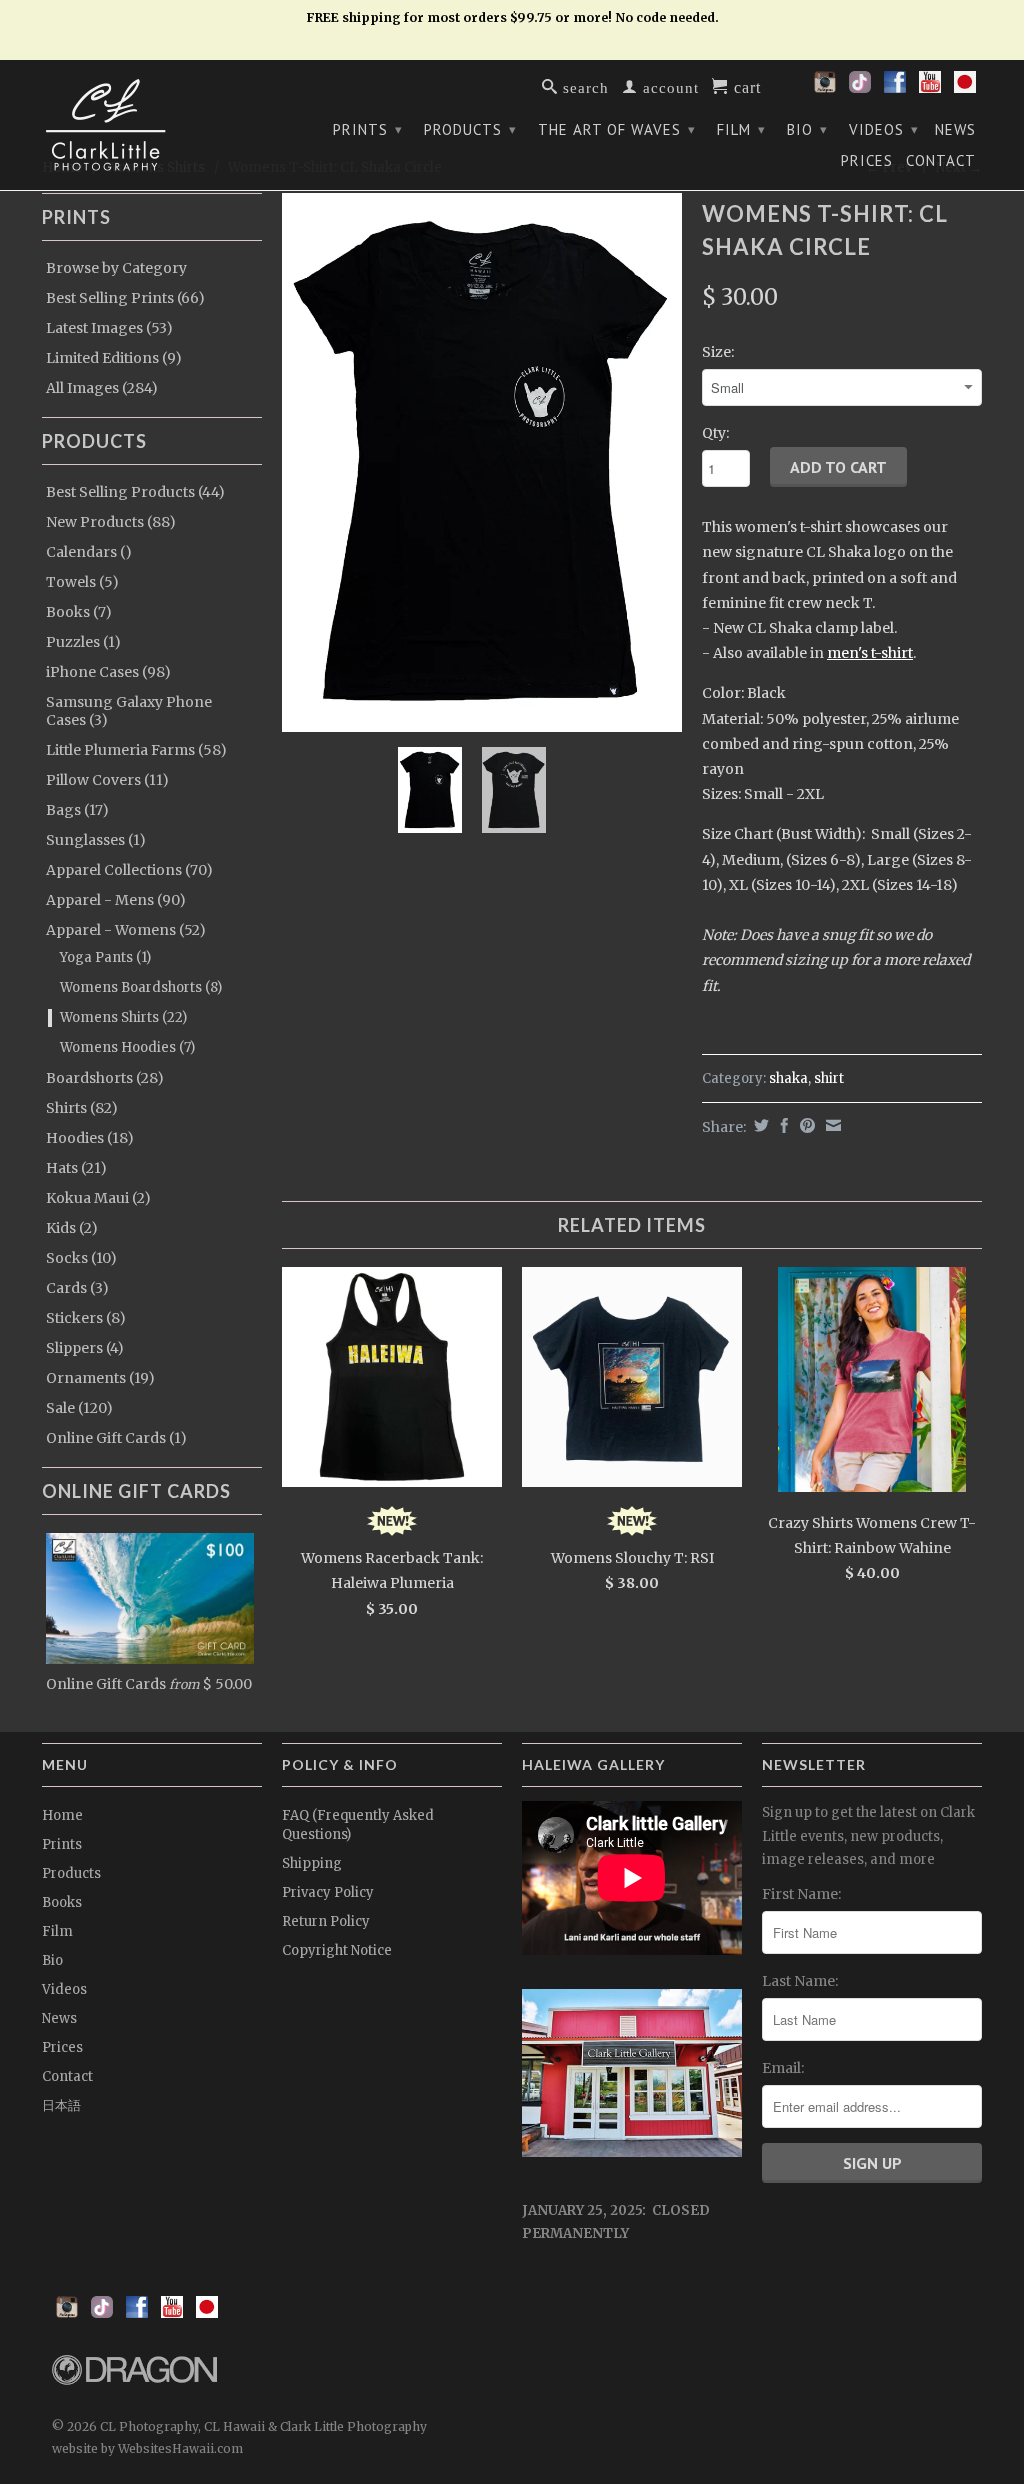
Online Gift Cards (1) (116, 1438)
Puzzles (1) (83, 642)
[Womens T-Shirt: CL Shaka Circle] (482, 462)
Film (741, 129)
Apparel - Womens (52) (126, 930)
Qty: (715, 433)
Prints (368, 129)
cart (745, 86)
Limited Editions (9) (114, 358)
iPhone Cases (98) (108, 672)
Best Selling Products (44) (135, 492)
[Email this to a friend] (831, 1125)
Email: (783, 2068)
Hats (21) (76, 1168)
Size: (718, 352)
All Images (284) (102, 388)
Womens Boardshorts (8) (141, 987)
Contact (941, 161)
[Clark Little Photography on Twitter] (860, 88)
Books (62, 1902)
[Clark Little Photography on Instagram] (825, 88)
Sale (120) (79, 1408)
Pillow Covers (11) (107, 780)
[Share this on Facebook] (782, 1125)
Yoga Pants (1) (105, 957)
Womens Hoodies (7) (127, 1047)
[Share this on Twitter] (759, 1125)
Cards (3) (77, 1288)
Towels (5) (82, 582)
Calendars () (89, 552)
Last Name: (800, 1981)
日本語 (61, 2105)
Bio (807, 129)
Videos (884, 129)
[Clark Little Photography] (152, 125)
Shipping (312, 1863)
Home (62, 1815)
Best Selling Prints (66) (125, 298)
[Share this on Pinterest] (805, 1125)
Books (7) (79, 612)
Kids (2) (72, 1228)
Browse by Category (116, 268)
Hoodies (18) (90, 1138)
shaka (788, 1078)
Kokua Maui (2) (98, 1198)
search (583, 86)
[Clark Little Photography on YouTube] (930, 88)
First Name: (801, 1894)
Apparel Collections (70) (129, 870)
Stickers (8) (86, 1318)
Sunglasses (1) (96, 840)
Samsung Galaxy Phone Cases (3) (129, 711)
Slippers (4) (85, 1348)
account (668, 86)
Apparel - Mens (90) (116, 900)
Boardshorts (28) (105, 1078)
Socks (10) (81, 1258)
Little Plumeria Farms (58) (136, 750)
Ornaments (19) (100, 1378)
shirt (829, 1078)
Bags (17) (77, 810)
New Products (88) (111, 522)
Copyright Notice (337, 1950)
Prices (867, 161)
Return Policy (326, 1921)
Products (470, 129)
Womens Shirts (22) (123, 1017)
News (955, 130)
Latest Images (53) (109, 328)
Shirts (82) (82, 1108)
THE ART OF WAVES (617, 129)
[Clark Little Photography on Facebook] (895, 88)
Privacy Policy (328, 1892)
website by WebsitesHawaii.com (147, 2448)
